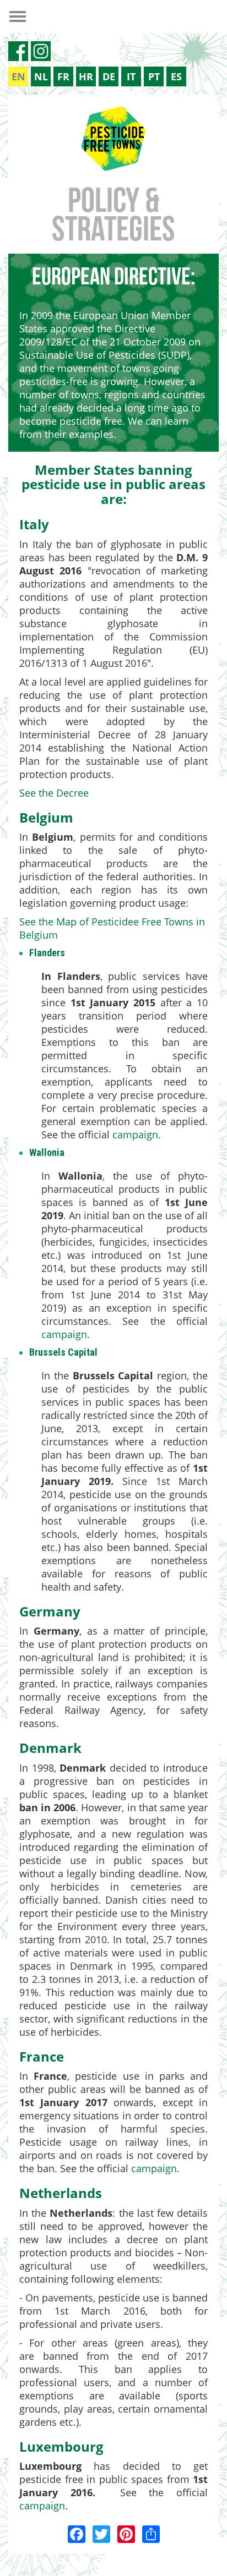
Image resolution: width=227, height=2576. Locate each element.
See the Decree (54, 793)
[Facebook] (77, 2533)
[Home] (113, 139)
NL (41, 76)
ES (176, 76)
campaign (135, 1134)
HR (86, 76)
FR (63, 76)
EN (18, 76)
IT (131, 76)
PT (154, 76)
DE (109, 76)
